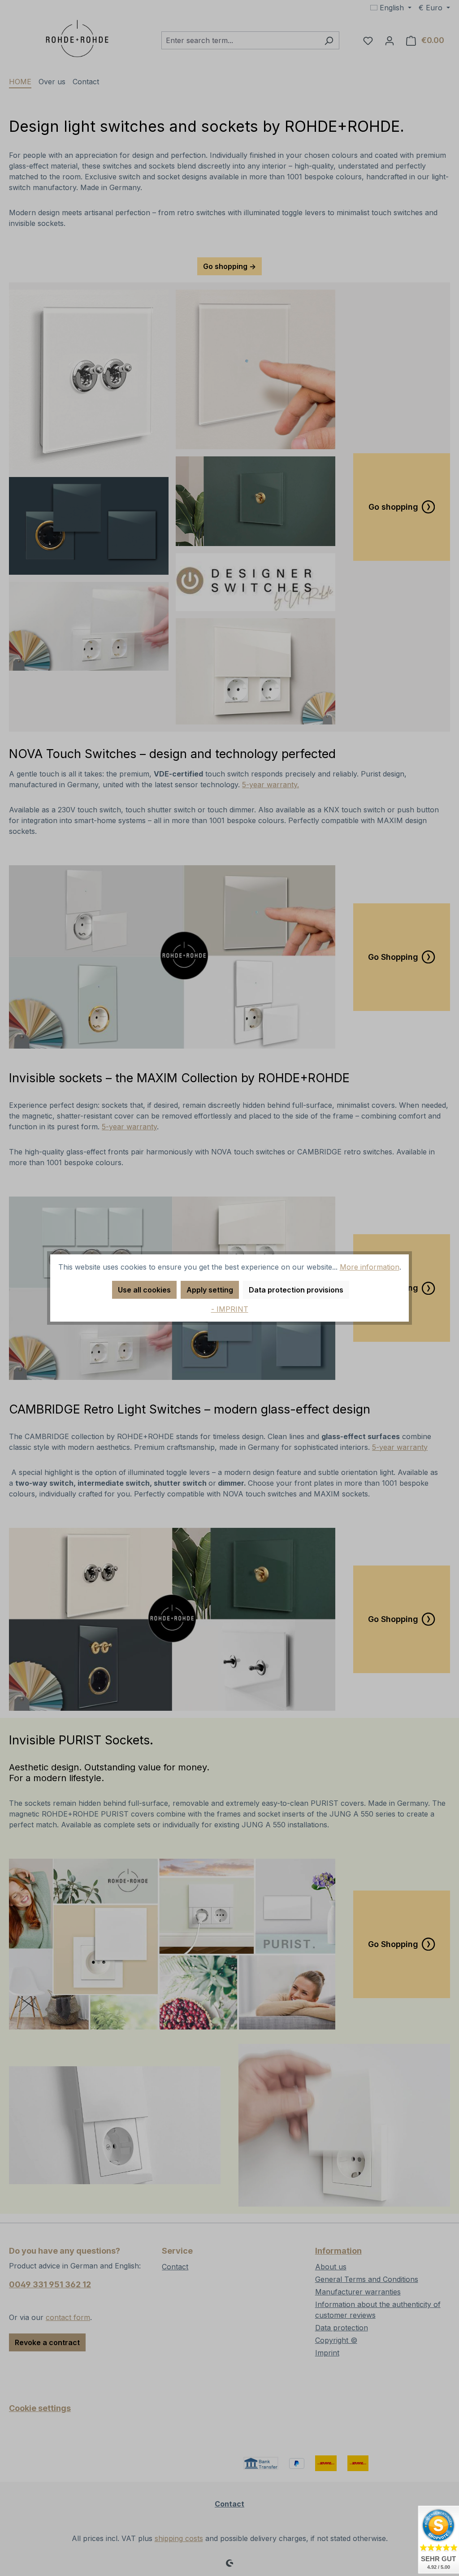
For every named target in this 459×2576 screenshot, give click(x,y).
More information (370, 1267)
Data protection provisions (296, 1290)
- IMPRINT (230, 1309)
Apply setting (210, 1290)
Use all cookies (144, 1290)
